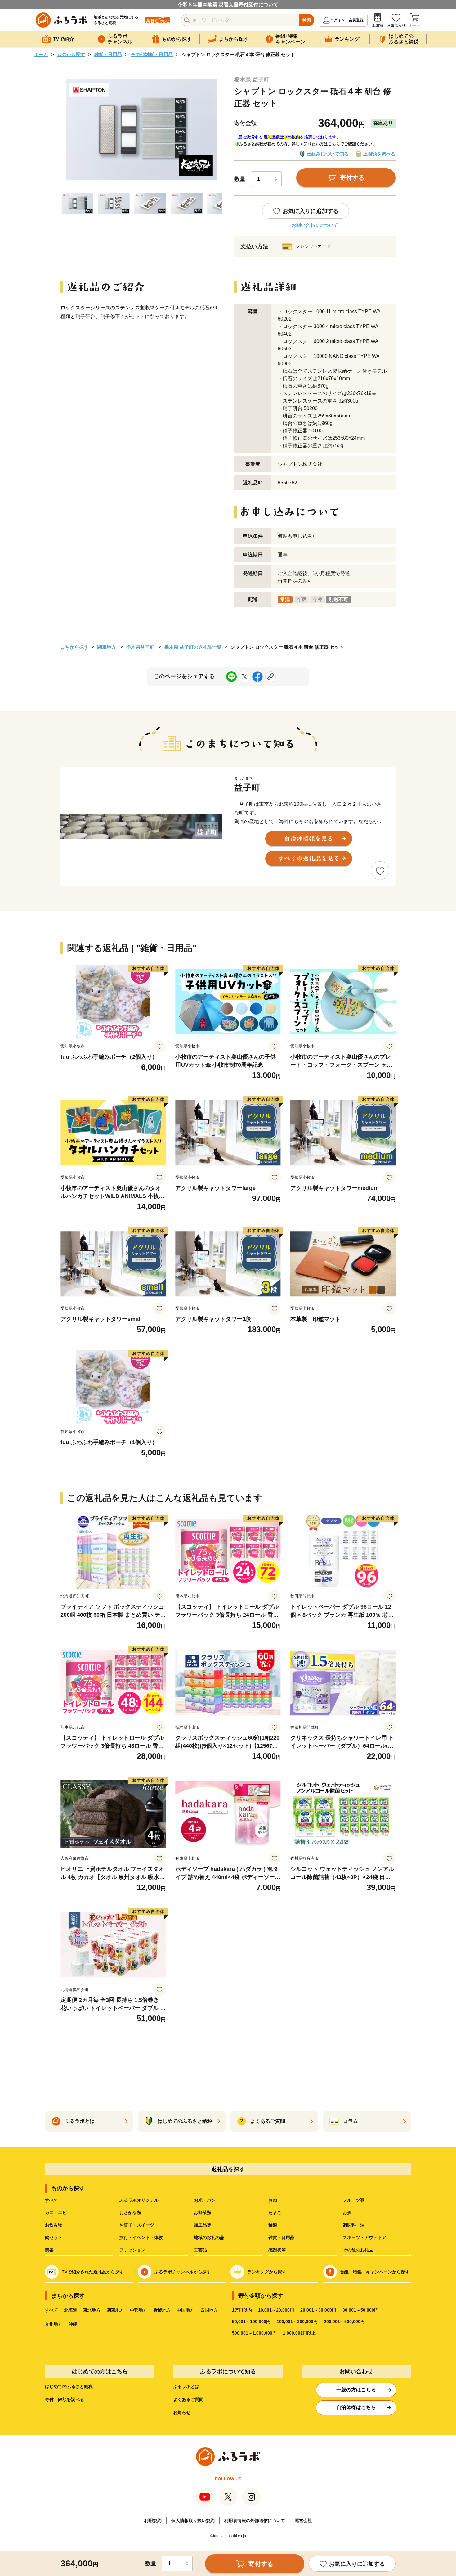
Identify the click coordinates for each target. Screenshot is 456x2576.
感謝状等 (277, 2250)
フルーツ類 (354, 2200)
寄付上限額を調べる (65, 2399)
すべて (51, 2200)
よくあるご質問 (188, 2399)
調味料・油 (354, 2225)
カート (415, 25)
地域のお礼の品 (209, 2237)
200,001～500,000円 (344, 2322)
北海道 (71, 2310)
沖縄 (73, 2324)
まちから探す (74, 647)
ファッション (132, 2250)
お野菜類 (203, 2213)
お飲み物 (54, 2225)
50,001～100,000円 (251, 2322)
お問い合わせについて (315, 225)
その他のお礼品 (358, 2250)
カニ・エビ (56, 2213)
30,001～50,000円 (360, 2310)
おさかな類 (130, 2213)
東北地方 (92, 2310)
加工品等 (203, 2225)
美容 (49, 2250)
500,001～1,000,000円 (254, 2333)
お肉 (273, 2200)
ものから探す (71, 54)
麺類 (273, 2225)
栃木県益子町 (140, 647)
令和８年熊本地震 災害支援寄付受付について (228, 5)
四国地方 (209, 2310)
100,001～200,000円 (297, 2322)
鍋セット (54, 2237)
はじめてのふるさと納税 (69, 2386)
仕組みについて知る (328, 154)
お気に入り (396, 25)
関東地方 (107, 647)
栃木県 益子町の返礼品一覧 (193, 647)
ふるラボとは (186, 2386)
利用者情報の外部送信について (255, 2520)
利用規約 (153, 2520)
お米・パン (205, 2200)
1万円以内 (242, 2310)
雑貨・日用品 (108, 54)
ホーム (41, 54)
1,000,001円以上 (299, 2333)
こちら (334, 144)
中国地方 (186, 2310)
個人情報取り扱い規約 (193, 2520)
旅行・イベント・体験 (141, 2237)
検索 (307, 20)
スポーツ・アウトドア (364, 2237)
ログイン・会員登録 (347, 20)
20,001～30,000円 (318, 2310)
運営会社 (303, 2520)
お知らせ (182, 2412)
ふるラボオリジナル (139, 2200)
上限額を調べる (379, 154)
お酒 (347, 2213)
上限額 (378, 25)
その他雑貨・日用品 (152, 54)
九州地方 (54, 2324)
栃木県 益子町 (252, 79)
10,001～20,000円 (276, 2310)
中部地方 (139, 2310)
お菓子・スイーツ (137, 2225)
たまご (275, 2213)
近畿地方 (162, 2310)
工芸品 (200, 2250)
